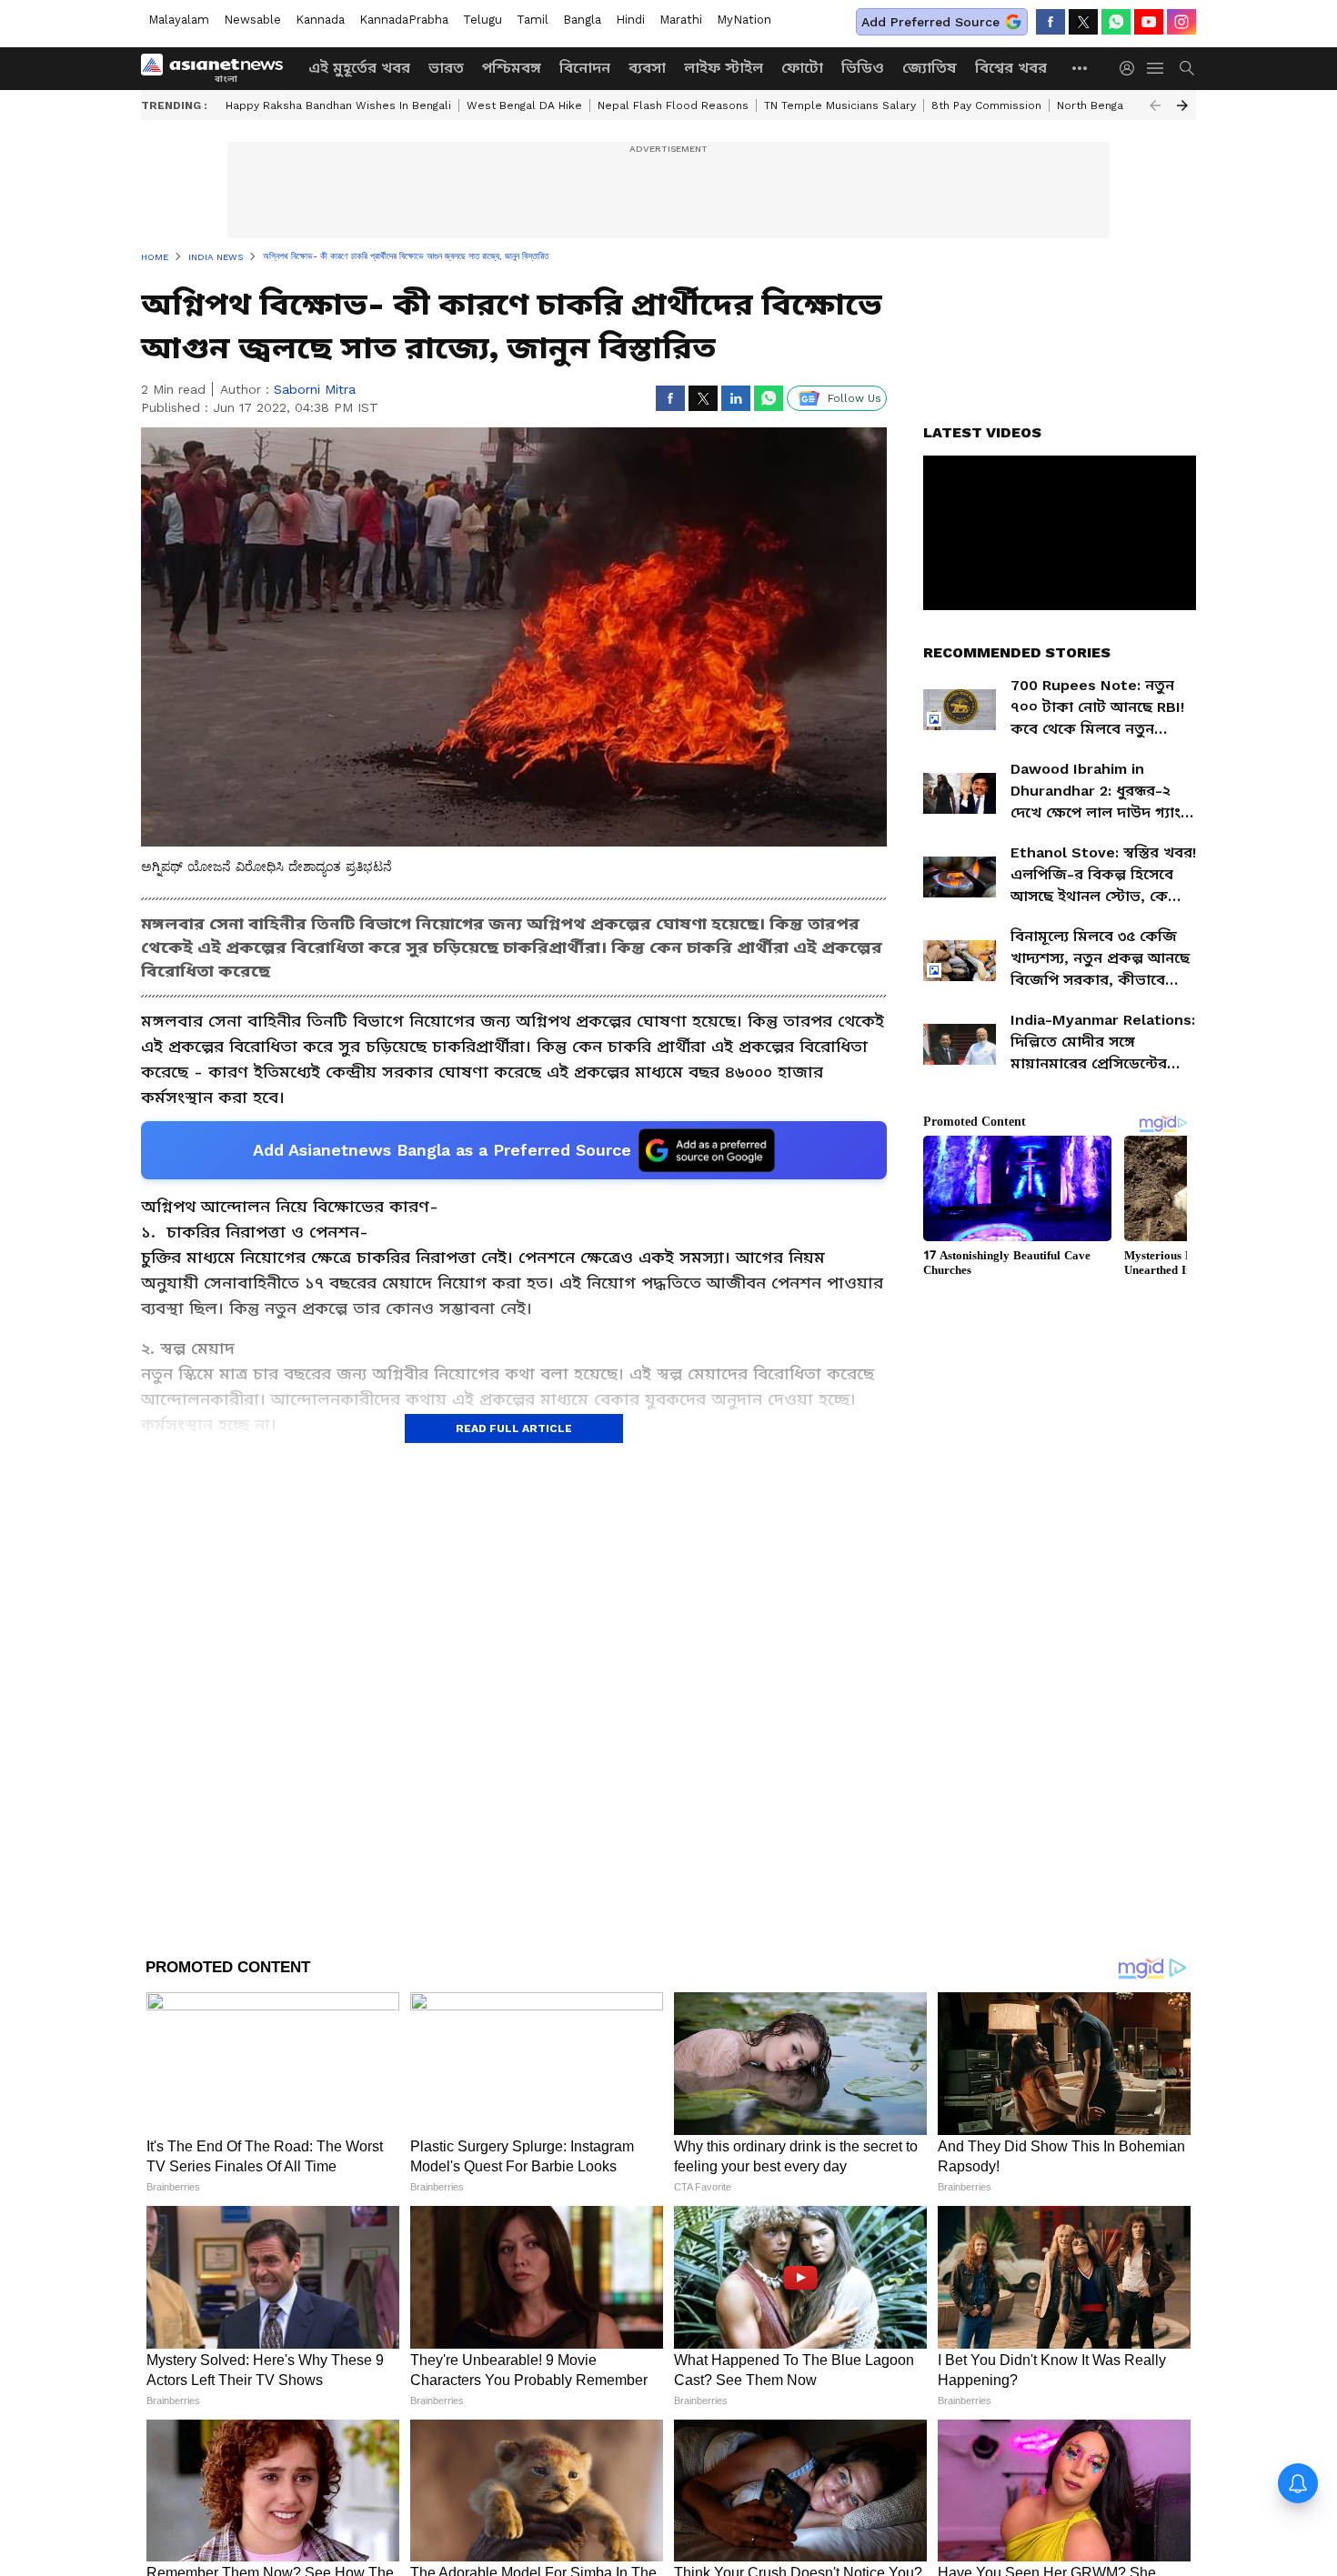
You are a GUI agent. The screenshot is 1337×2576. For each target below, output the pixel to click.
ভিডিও (863, 68)
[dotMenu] (1081, 68)
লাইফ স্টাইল (724, 68)
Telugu (483, 20)
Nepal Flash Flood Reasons (673, 105)
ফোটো (802, 68)
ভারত (446, 68)
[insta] (1181, 22)
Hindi (630, 20)
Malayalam (179, 20)
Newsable (252, 20)
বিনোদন (585, 68)
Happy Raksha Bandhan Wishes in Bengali (338, 105)
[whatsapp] (1116, 22)
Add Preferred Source (930, 22)
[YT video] (1149, 22)
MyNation (744, 20)
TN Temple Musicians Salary (840, 105)
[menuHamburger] (1156, 68)
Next (1182, 105)
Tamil (533, 20)
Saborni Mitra (315, 389)
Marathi (681, 20)
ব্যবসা (647, 68)
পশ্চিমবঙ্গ (512, 68)
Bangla (582, 20)
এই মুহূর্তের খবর (359, 68)
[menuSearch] (1187, 68)
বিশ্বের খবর (1011, 68)
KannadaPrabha (404, 20)
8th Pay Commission (986, 105)
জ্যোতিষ (930, 68)
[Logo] (218, 68)
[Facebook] (1050, 22)
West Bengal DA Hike (524, 105)
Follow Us (854, 398)
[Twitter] (1083, 22)
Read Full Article (514, 1428)
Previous (1155, 105)
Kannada (320, 20)
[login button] (1131, 68)
